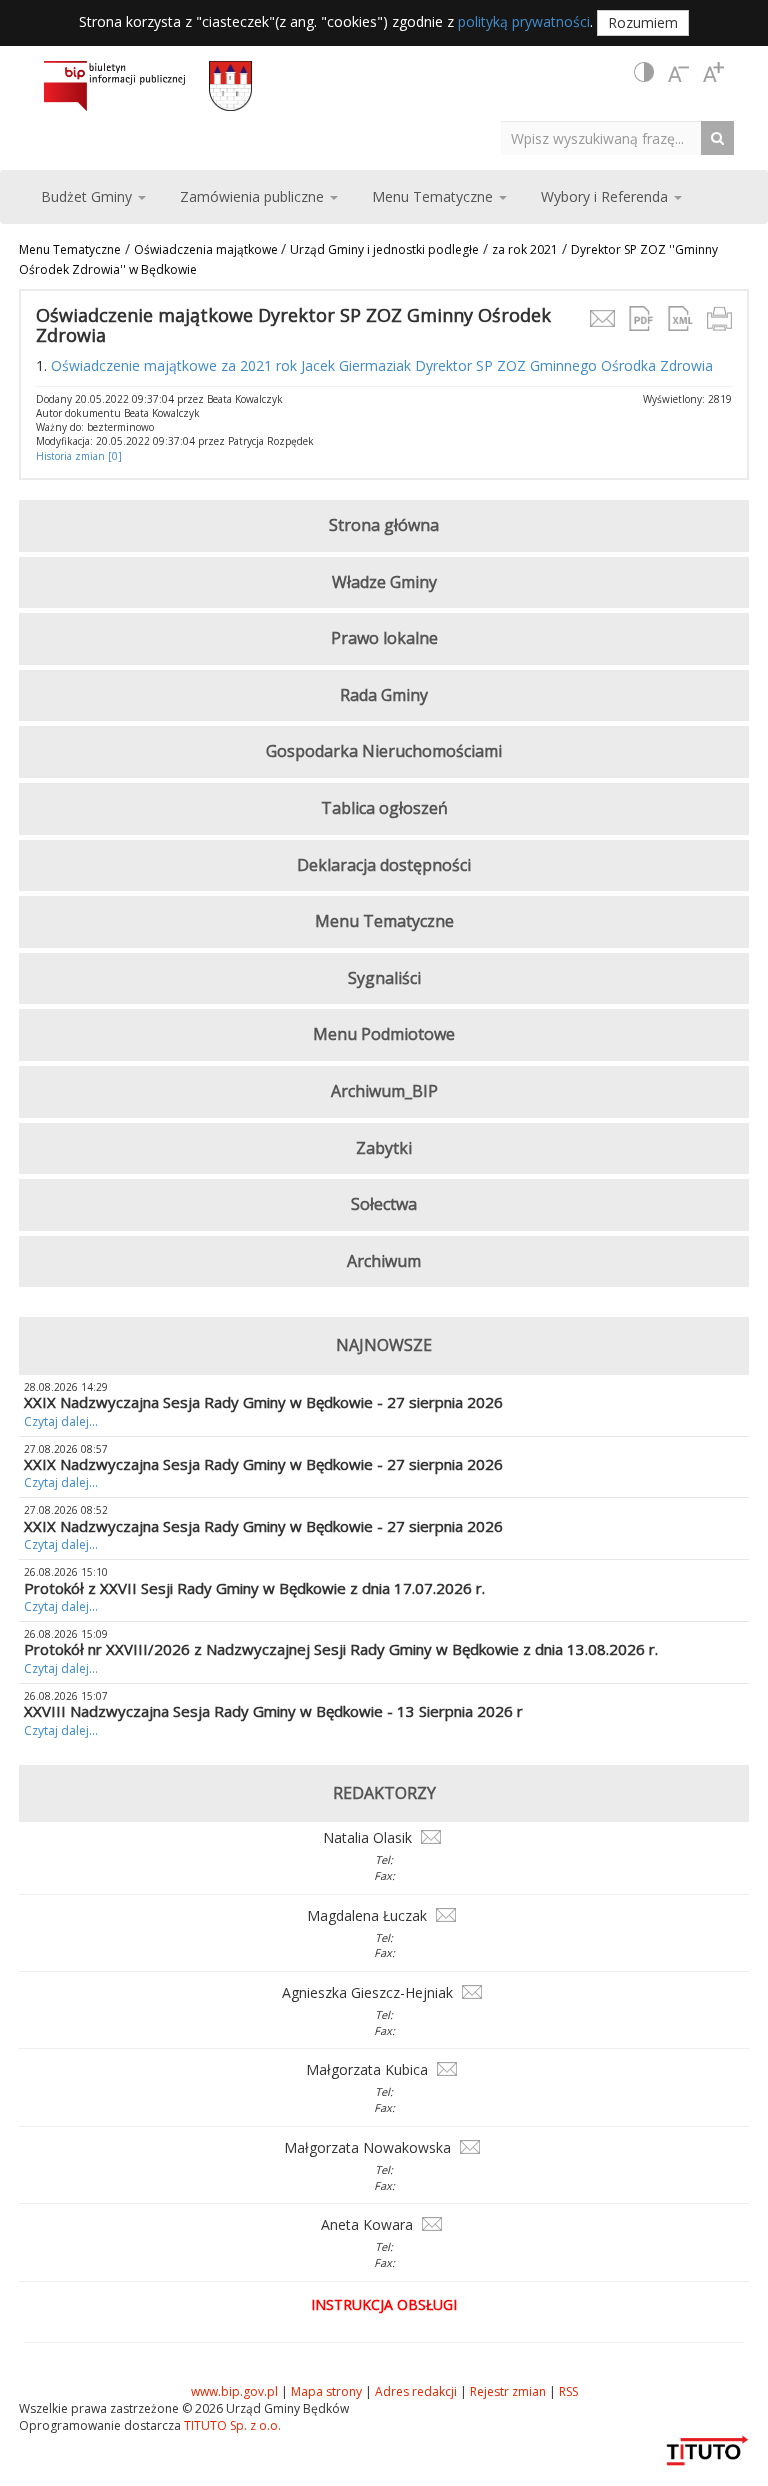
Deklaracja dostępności (384, 865)
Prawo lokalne (384, 638)
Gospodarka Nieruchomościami (384, 751)
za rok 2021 (525, 249)
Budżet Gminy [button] (88, 196)
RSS (568, 2391)
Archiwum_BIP (384, 1091)
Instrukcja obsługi (384, 2304)
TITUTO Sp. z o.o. (231, 2425)
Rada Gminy (384, 695)
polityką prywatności (524, 21)
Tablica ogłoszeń (384, 808)
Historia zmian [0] (79, 456)
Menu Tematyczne (70, 249)
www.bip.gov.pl (234, 2391)
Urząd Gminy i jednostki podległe (384, 249)
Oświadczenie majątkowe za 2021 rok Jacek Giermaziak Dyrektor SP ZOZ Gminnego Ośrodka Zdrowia (384, 365)
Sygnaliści (384, 978)
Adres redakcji (416, 2391)
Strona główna (384, 525)
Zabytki (384, 1148)
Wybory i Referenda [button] (606, 196)
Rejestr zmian (508, 2391)
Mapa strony (326, 2391)
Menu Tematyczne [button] (434, 196)
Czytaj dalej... (61, 1421)
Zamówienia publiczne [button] (254, 196)
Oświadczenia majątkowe (207, 249)
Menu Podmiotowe (384, 1034)
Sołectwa (384, 1204)
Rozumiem (643, 22)
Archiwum (384, 1261)
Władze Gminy (384, 582)
